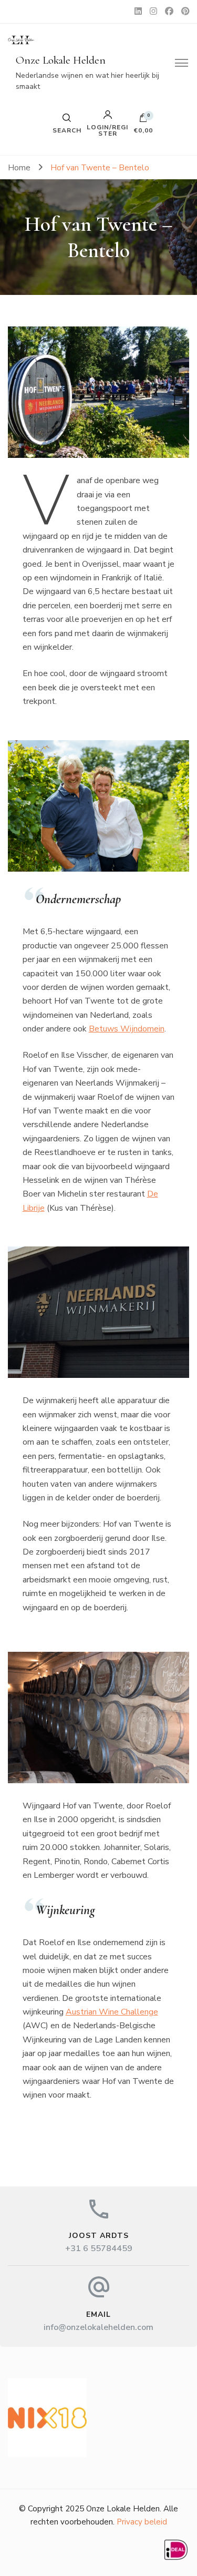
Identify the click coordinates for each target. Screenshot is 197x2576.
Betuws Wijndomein (127, 1029)
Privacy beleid (142, 2522)
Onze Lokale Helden (61, 60)
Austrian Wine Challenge (112, 2012)
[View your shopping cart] (143, 120)
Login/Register (107, 130)
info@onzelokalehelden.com (98, 2327)
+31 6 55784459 (99, 2248)
